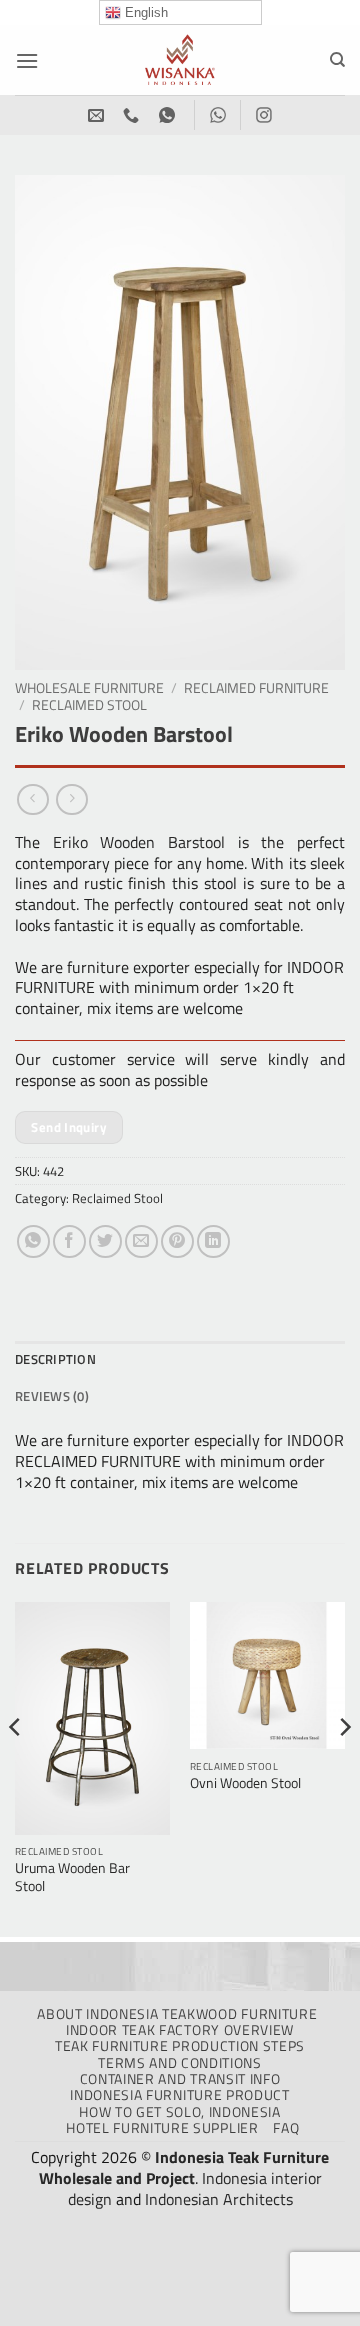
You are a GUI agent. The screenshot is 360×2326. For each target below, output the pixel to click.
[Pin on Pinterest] (177, 1241)
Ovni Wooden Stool (245, 1784)
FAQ (286, 2128)
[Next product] (32, 799)
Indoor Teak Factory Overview (180, 2030)
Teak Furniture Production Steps (180, 2046)
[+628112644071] (133, 115)
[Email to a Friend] (141, 1241)
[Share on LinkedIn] (213, 1241)
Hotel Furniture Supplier (162, 2128)
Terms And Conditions (180, 2063)
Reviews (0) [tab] (52, 1396)
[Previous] (16, 1767)
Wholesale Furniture (89, 688)
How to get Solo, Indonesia (180, 2112)
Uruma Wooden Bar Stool (72, 1877)
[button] (27, 60)
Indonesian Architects (219, 2199)
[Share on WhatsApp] (33, 1241)
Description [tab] (55, 1359)
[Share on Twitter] (105, 1241)
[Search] (337, 60)
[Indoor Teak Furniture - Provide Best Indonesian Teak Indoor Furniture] (180, 60)
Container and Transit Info (180, 2079)
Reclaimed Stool (89, 705)
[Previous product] (71, 799)
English (144, 12)
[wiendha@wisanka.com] (98, 115)
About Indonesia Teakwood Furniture (177, 2014)
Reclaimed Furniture (256, 688)
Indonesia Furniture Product (179, 2095)
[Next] (344, 1767)
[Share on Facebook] (69, 1241)
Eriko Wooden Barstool (139, 842)
